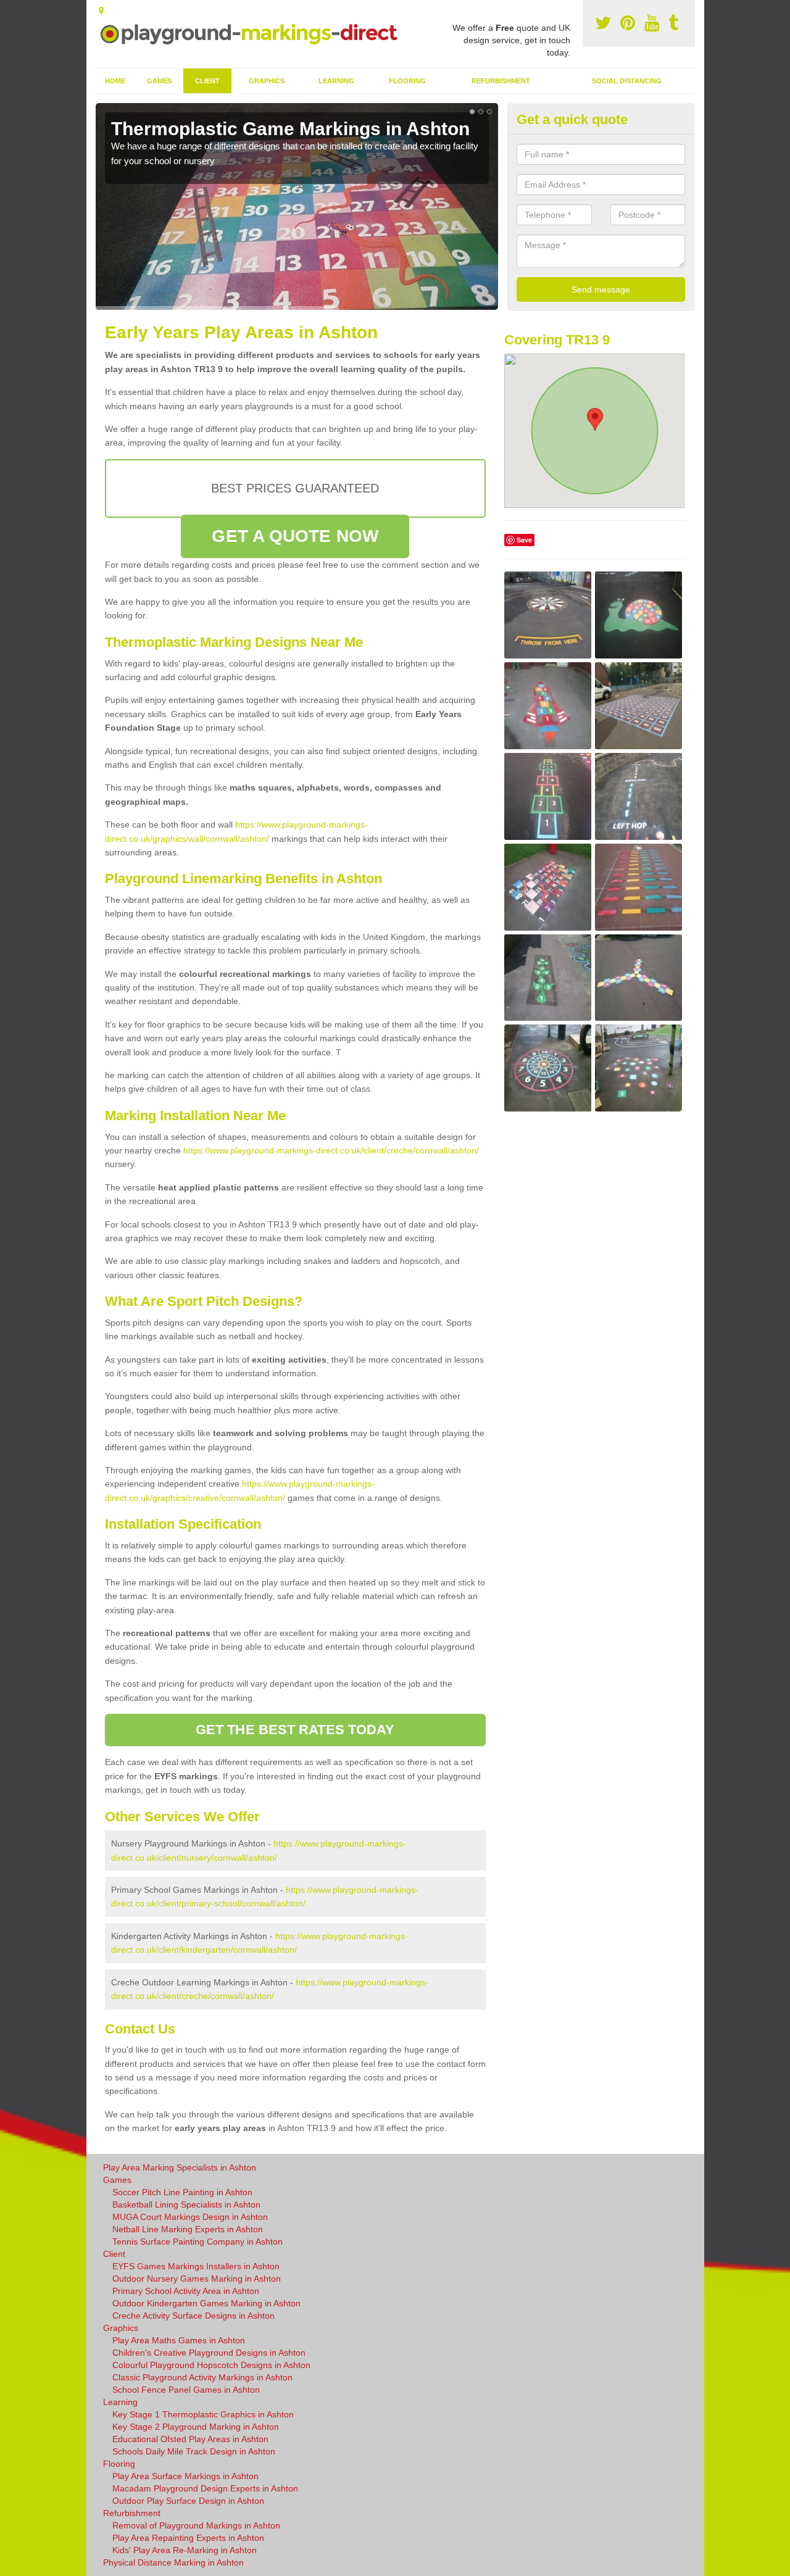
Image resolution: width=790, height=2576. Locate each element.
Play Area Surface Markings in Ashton (185, 2476)
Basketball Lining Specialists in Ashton (186, 2204)
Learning (336, 81)
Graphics (267, 81)
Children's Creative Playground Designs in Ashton (209, 2353)
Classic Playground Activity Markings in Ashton (202, 2377)
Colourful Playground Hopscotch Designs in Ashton (211, 2365)
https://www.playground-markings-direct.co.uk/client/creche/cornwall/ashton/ (331, 1150)
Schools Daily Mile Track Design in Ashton (194, 2451)
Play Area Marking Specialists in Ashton (180, 2167)
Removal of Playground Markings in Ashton (196, 2525)
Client (207, 81)
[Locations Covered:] (101, 10)
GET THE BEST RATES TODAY (295, 1730)
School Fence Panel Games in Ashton (186, 2390)
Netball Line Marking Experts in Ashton (188, 2229)
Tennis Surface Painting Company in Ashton (197, 2242)
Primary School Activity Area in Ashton (186, 2291)
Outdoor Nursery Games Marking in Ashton (197, 2279)
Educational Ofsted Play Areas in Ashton (190, 2439)
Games (159, 81)
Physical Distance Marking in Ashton (173, 2562)
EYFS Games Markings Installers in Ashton (196, 2266)
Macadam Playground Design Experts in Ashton (205, 2488)
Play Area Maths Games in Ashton (179, 2340)
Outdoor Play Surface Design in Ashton (188, 2501)
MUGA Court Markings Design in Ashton (190, 2217)
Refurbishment (501, 81)
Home (115, 81)
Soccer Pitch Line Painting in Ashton (182, 2192)
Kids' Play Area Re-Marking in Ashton (185, 2550)
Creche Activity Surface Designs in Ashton (193, 2316)
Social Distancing (627, 81)
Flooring (407, 81)
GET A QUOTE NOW (295, 536)
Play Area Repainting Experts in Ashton (188, 2538)
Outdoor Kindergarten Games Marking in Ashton (206, 2303)
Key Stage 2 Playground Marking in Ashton (196, 2427)
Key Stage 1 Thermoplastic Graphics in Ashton (203, 2414)
